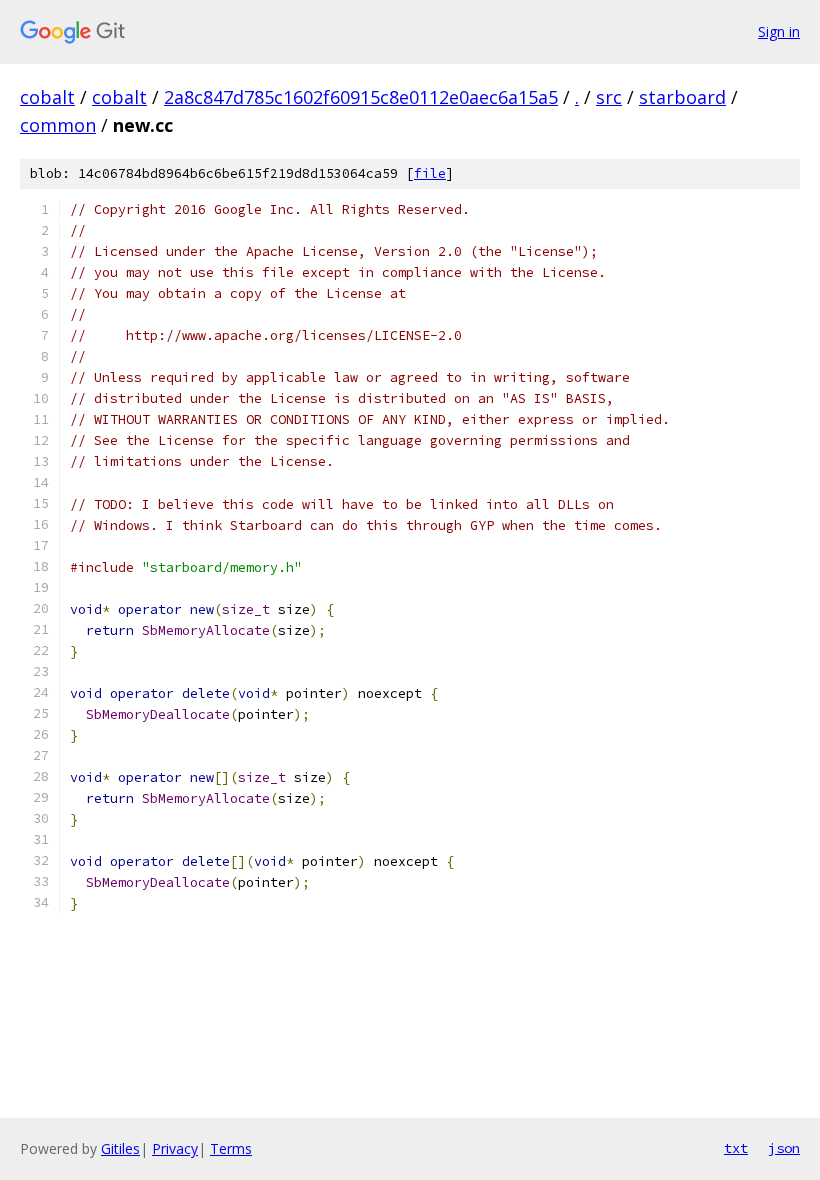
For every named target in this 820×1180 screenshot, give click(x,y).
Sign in (779, 31)
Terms (231, 1148)
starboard (682, 97)
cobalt (47, 97)
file (430, 173)
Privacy (175, 1148)
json (784, 1148)
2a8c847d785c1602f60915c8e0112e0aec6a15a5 (361, 97)
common (58, 125)
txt (736, 1148)
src (609, 97)
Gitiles (120, 1148)
